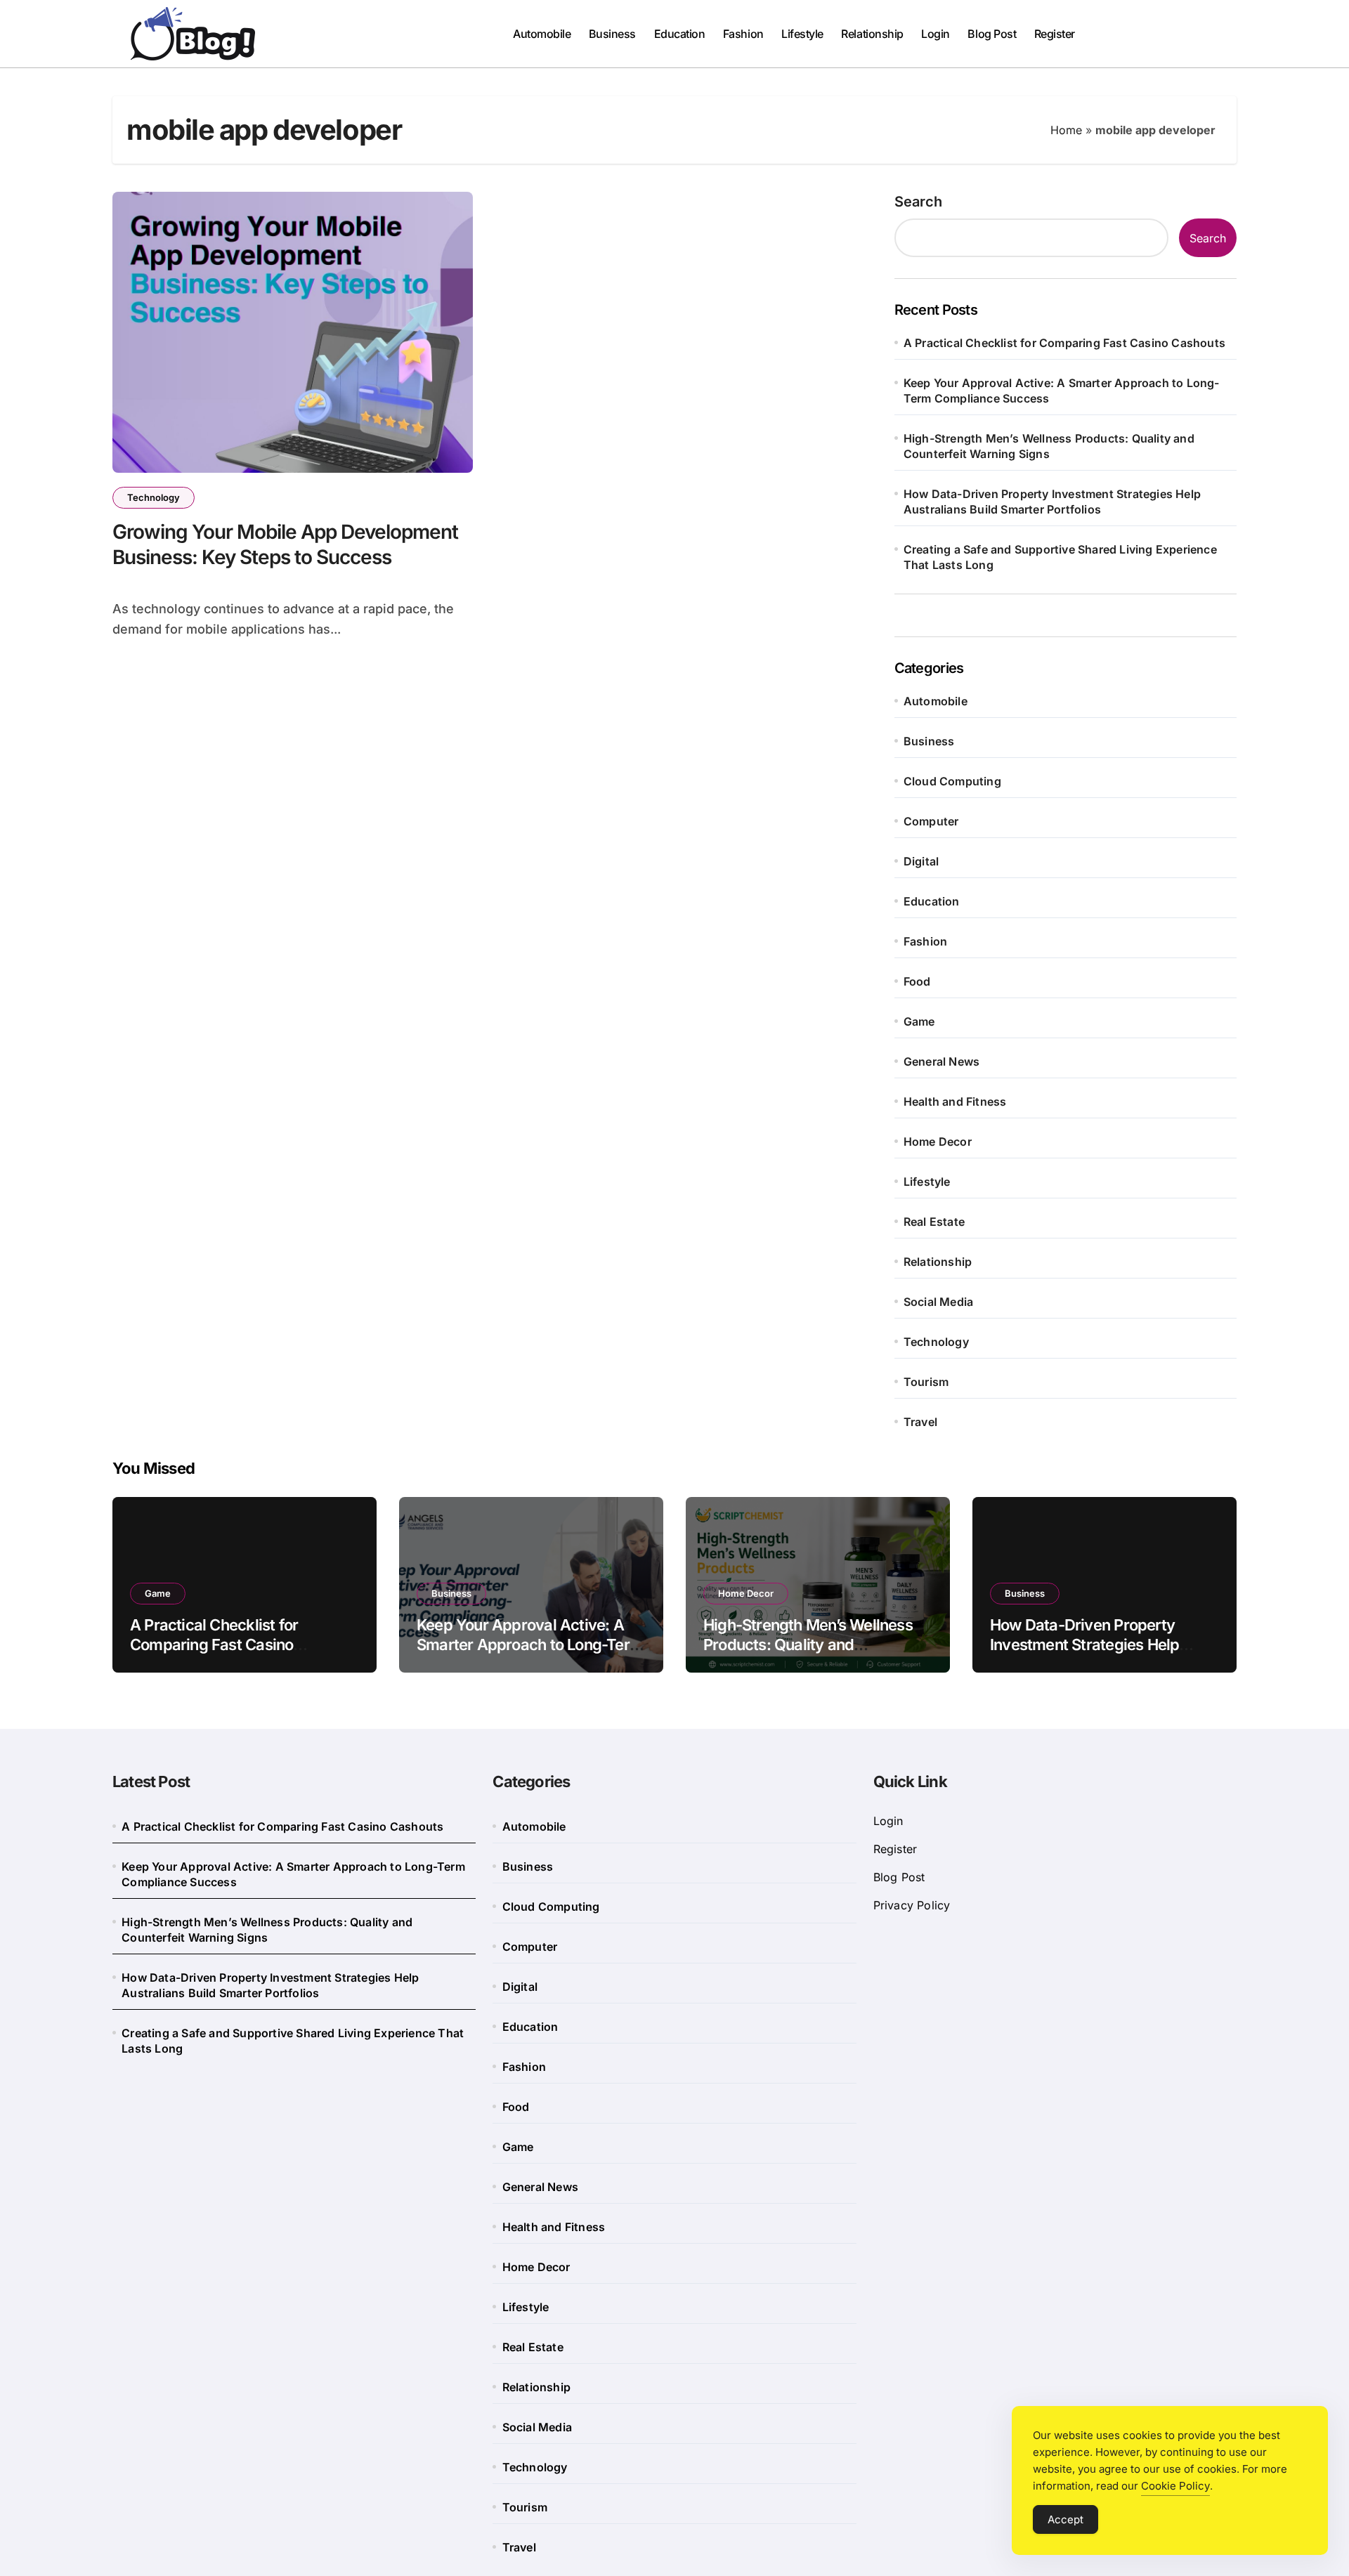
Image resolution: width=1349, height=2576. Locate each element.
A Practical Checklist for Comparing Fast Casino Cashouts (1064, 343)
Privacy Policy (912, 1905)
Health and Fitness (955, 1101)
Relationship (872, 34)
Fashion (743, 34)
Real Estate (934, 1222)
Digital (921, 861)
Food (917, 981)
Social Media (938, 1302)
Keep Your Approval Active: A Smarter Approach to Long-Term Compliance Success (1062, 391)
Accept (1065, 2519)
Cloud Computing (952, 781)
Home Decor (938, 1142)
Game (919, 1021)
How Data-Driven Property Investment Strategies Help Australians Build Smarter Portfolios (1052, 502)
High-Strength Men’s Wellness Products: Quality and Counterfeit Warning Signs (1049, 446)
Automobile (542, 34)
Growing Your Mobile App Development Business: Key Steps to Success (285, 544)
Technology (154, 497)
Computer (931, 821)
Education (680, 34)
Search (918, 202)
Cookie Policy (1175, 2486)
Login (936, 34)
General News (941, 1061)
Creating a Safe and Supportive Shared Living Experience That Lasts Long (1060, 557)
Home (1066, 130)
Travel (920, 1422)
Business (612, 34)
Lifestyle (802, 34)
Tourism (926, 1382)
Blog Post (992, 34)
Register (1055, 34)
